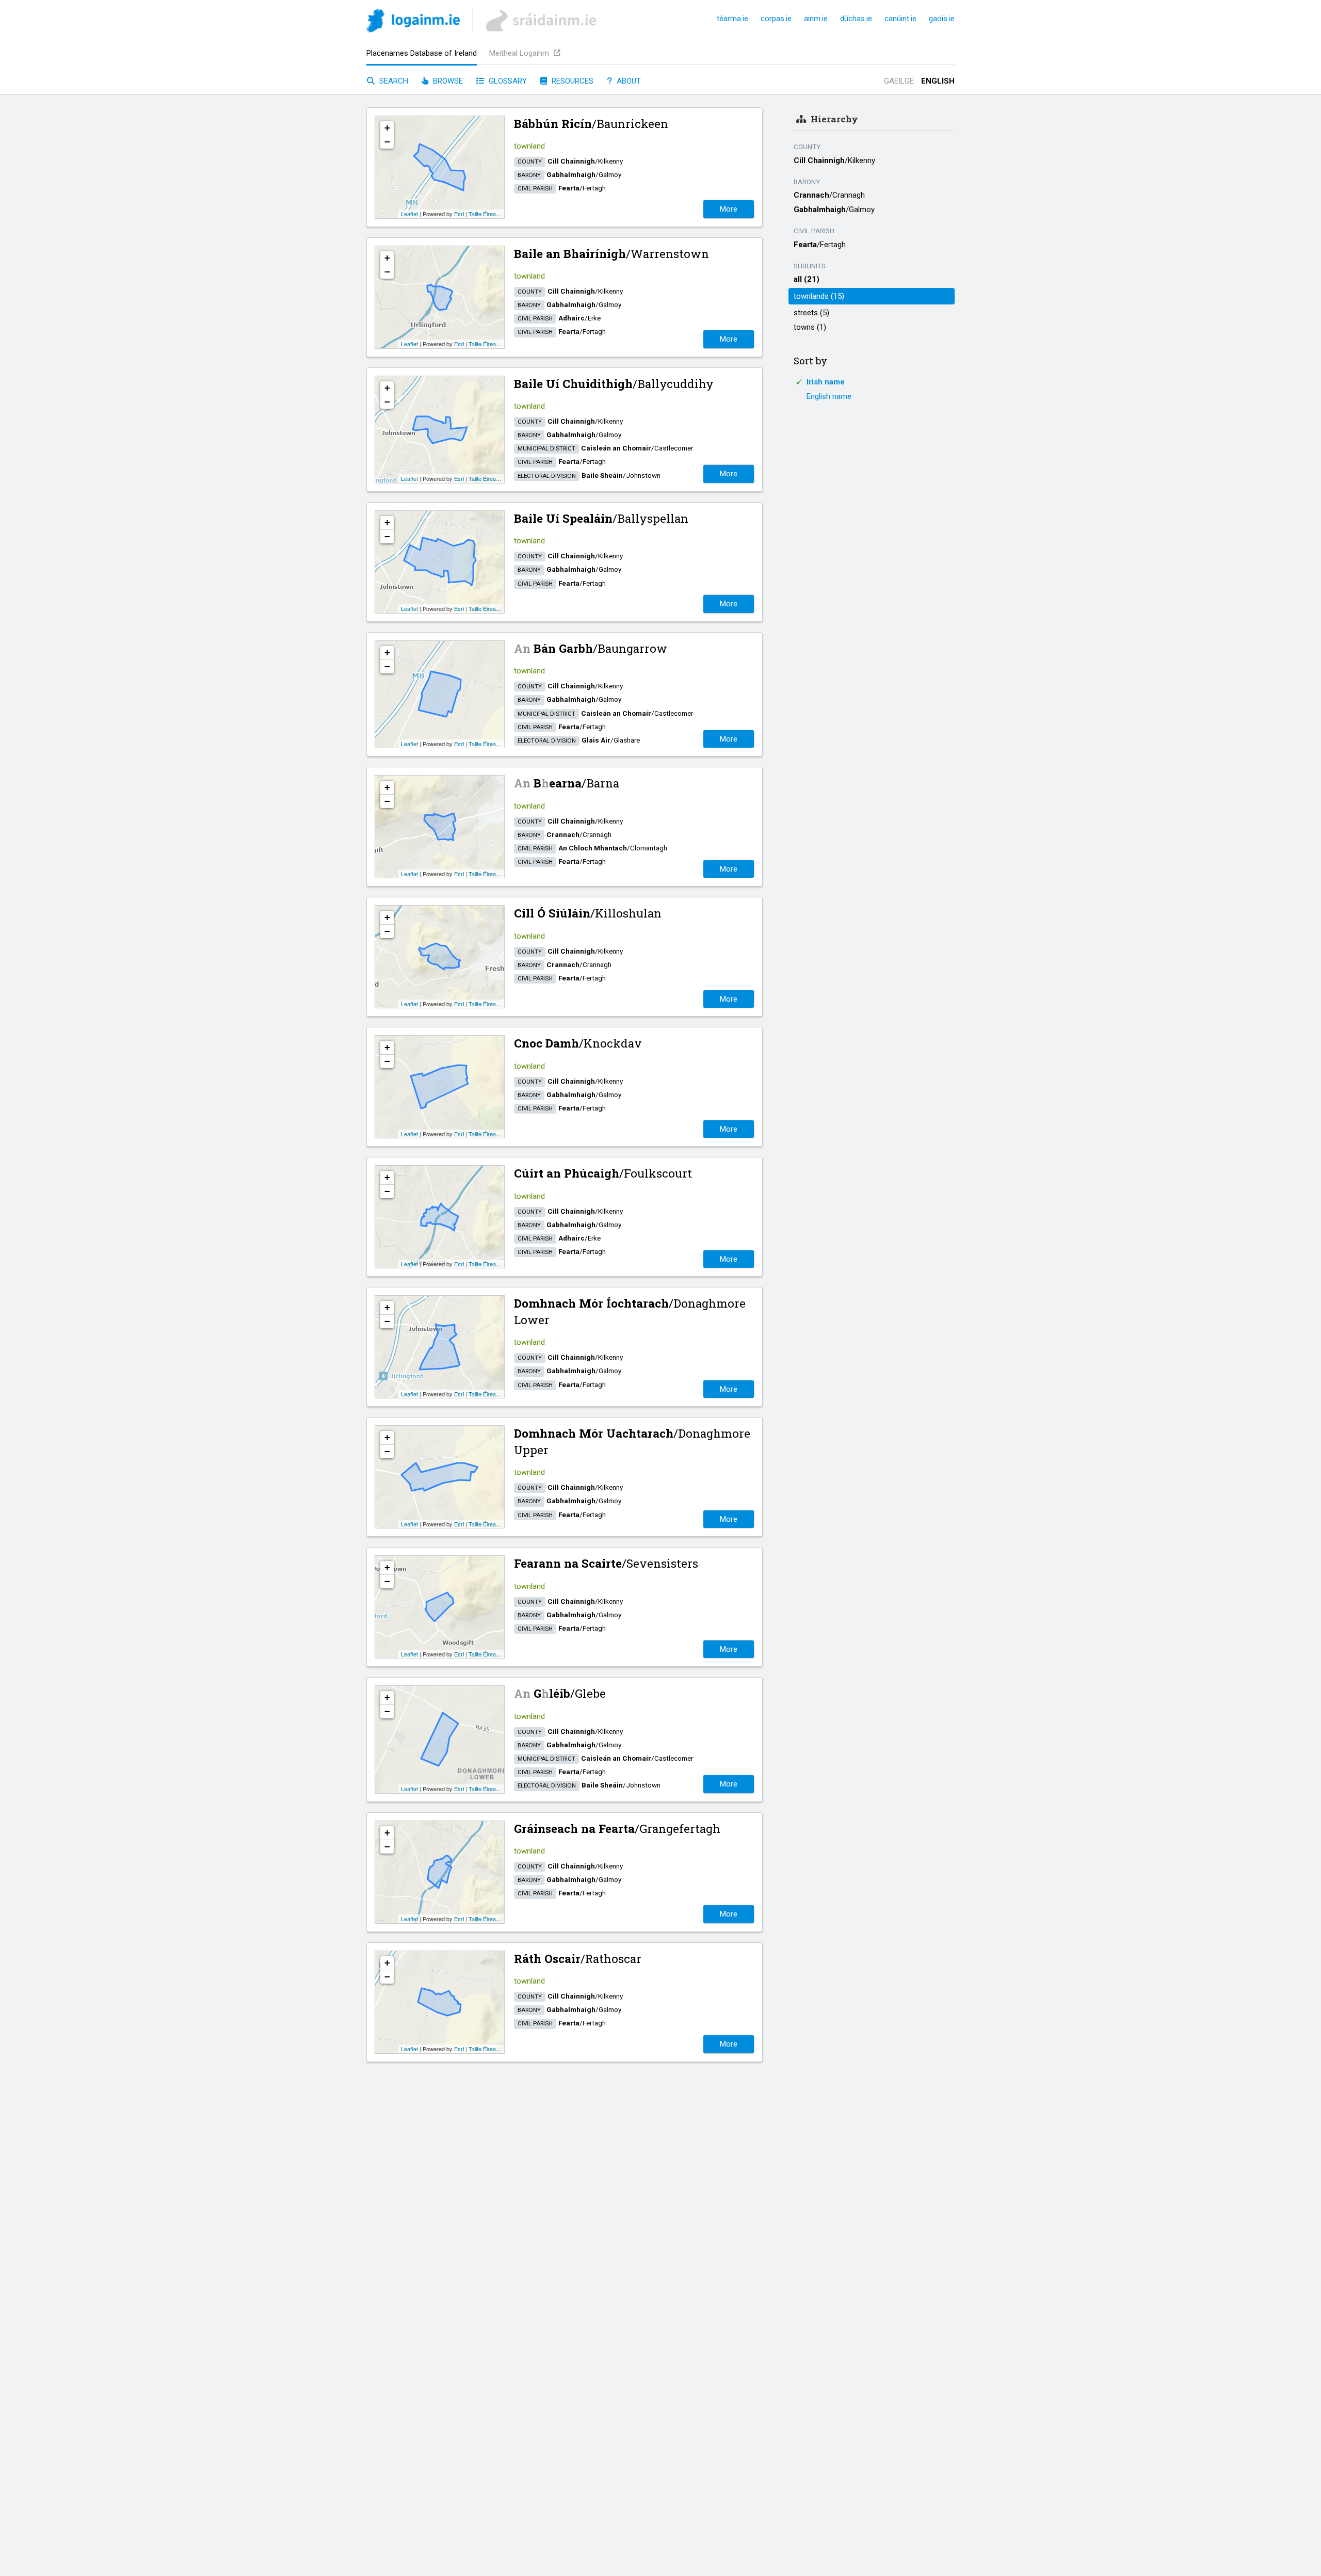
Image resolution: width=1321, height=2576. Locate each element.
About (628, 81)
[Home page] (413, 22)
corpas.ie (776, 19)
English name (829, 396)
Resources (571, 81)
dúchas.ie (856, 19)
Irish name (826, 382)
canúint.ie (900, 19)
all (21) (807, 279)
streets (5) (811, 313)
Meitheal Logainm (520, 53)
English (938, 81)
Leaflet (409, 214)
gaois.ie (942, 19)
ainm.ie (816, 19)
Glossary (507, 81)
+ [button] (387, 128)
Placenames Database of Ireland (422, 53)
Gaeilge (899, 81)
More (729, 209)
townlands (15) (819, 296)
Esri (459, 214)
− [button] (387, 142)
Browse (447, 81)
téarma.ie (732, 19)
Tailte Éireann (485, 214)
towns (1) (810, 327)
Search (393, 81)
